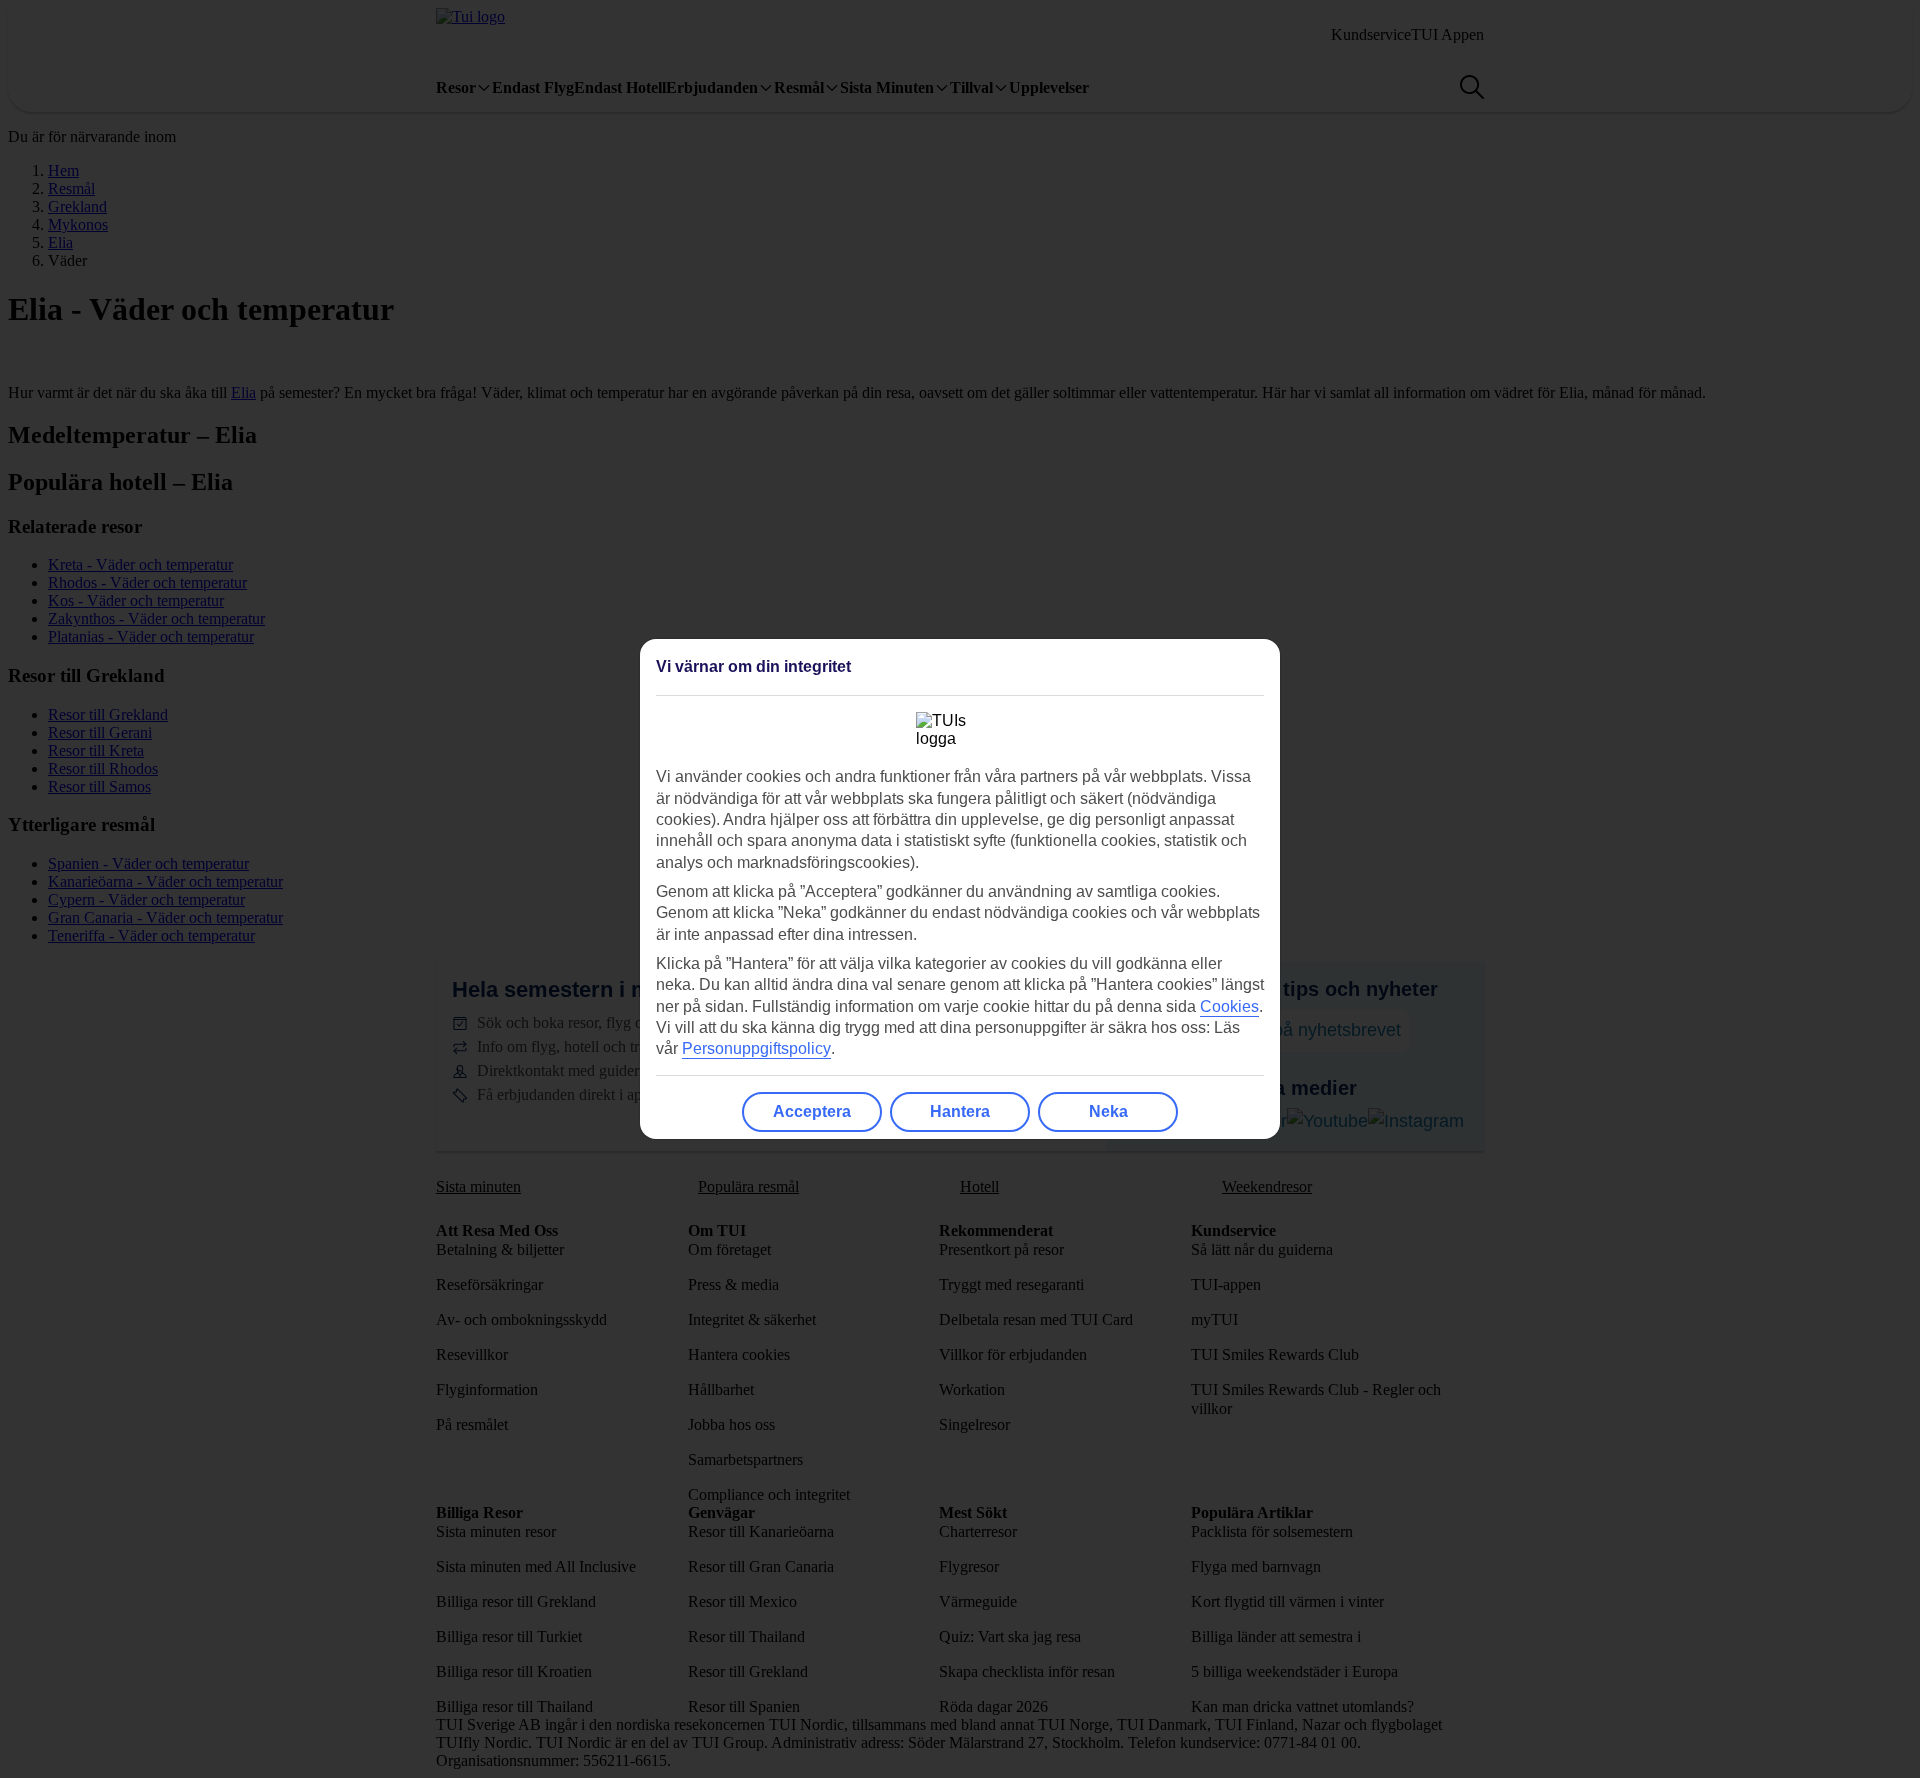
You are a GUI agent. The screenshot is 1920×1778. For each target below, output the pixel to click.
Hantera (960, 1111)
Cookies (1229, 1006)
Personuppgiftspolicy (756, 1048)
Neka (1108, 1111)
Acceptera (812, 1111)
